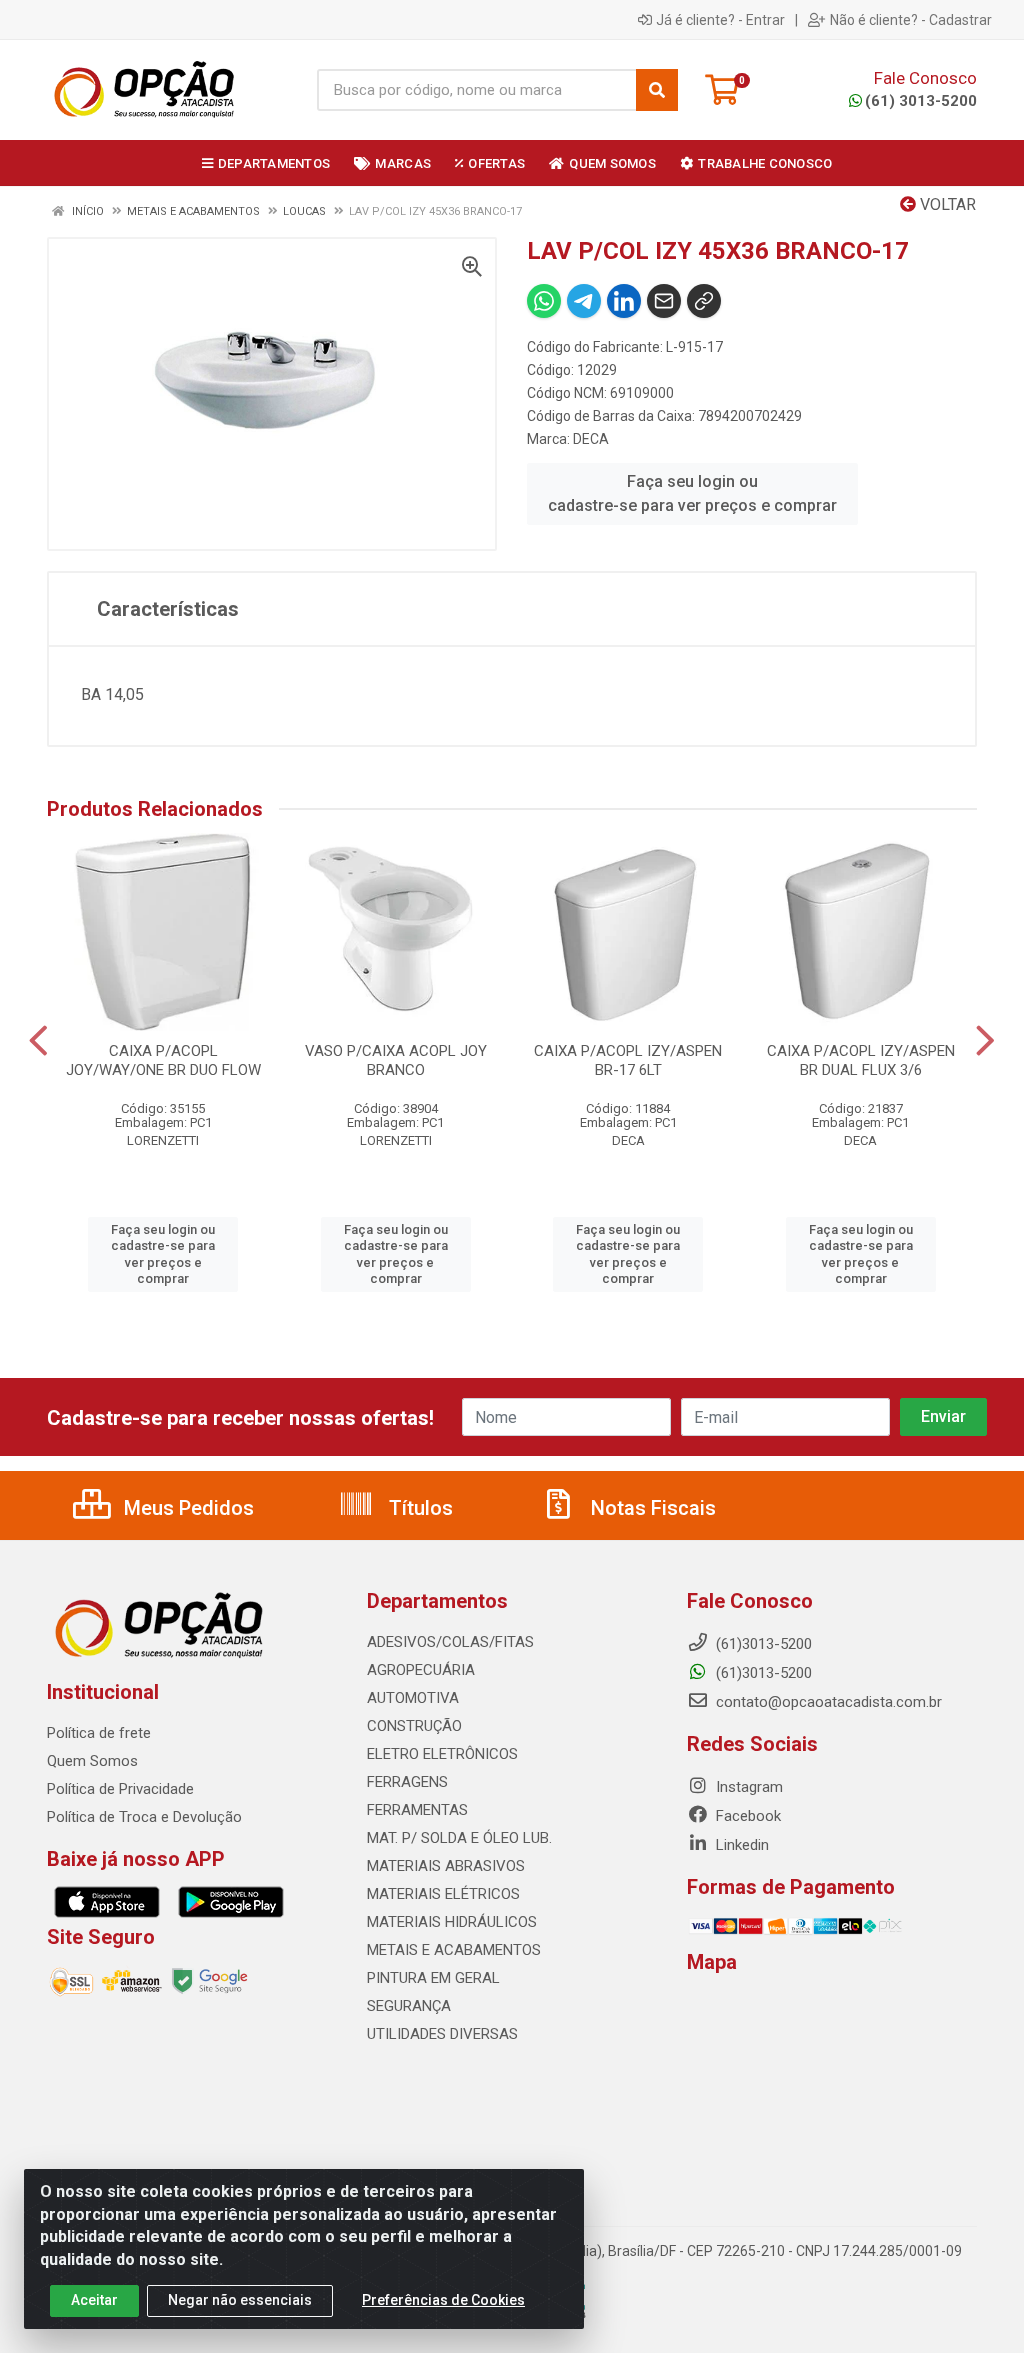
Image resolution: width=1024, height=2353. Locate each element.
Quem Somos (92, 1761)
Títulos (418, 1508)
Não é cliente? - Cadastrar (911, 20)
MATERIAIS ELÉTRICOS (443, 1894)
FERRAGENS (407, 1782)
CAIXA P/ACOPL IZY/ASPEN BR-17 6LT (628, 1060)
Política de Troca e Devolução (144, 1817)
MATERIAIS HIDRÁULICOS (452, 1922)
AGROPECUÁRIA (421, 1670)
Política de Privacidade (120, 1789)
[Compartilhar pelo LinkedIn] (624, 301)
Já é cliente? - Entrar (720, 20)
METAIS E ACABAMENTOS (454, 1950)
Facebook (746, 1816)
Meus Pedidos (186, 1508)
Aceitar (94, 2300)
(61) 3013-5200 (921, 101)
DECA (591, 439)
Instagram (747, 1787)
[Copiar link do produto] (704, 301)
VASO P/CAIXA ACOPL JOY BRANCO (396, 1060)
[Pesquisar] (657, 90)
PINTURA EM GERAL (433, 1978)
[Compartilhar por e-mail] (664, 301)
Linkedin (740, 1845)
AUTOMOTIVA (413, 1698)
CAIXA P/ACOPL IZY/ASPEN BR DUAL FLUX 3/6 (861, 1060)
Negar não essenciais (240, 2300)
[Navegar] (38, 1041)
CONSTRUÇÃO (414, 1726)
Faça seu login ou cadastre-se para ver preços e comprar (692, 493)
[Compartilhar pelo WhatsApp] (544, 301)
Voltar (946, 204)
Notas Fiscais (651, 1508)
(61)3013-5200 (762, 1673)
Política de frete (99, 1733)
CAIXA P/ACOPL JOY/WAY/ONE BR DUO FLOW (163, 1060)
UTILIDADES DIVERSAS (442, 2034)
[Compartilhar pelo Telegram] (584, 301)
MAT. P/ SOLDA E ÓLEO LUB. (459, 1838)
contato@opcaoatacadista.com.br (827, 1702)
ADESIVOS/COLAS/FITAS (450, 1642)
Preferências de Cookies (443, 2300)
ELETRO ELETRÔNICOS (442, 1754)
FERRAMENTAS (417, 1810)
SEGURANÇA (409, 2006)
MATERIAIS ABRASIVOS (446, 1866)
